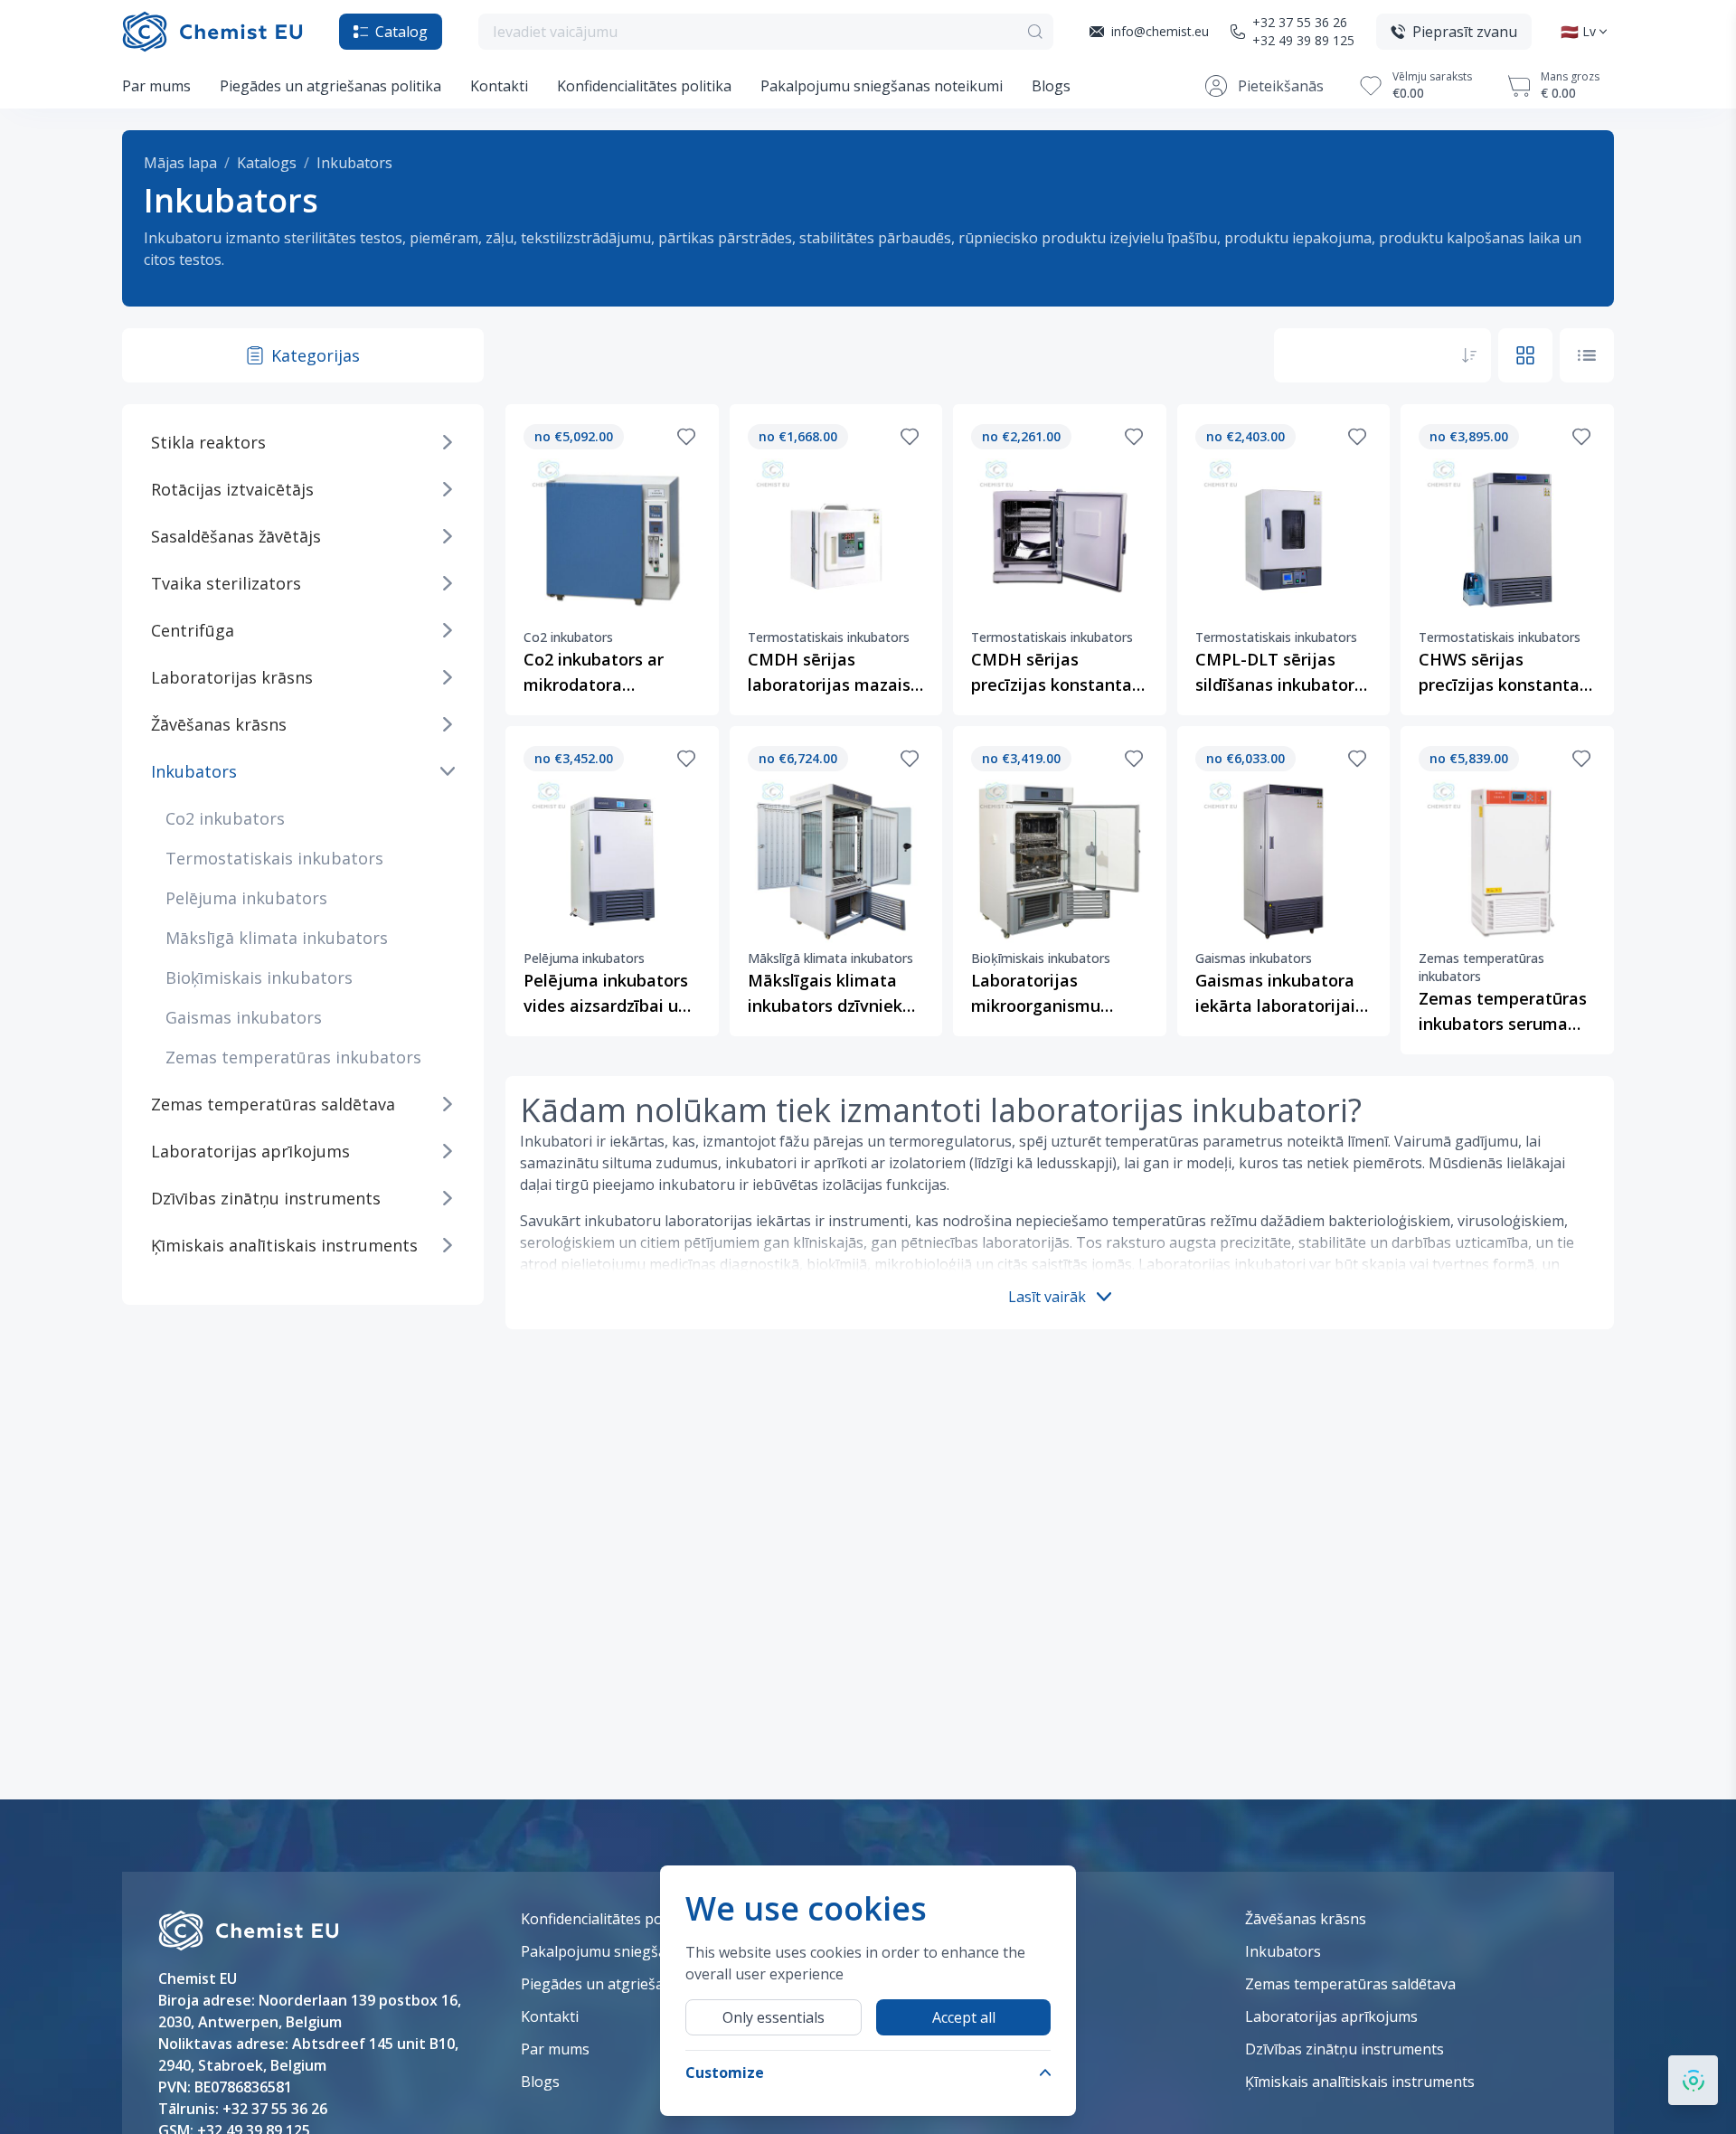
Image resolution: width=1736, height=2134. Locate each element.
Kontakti (499, 86)
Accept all (964, 2017)
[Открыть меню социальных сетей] (1693, 2080)
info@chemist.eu (1160, 31)
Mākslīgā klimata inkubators (277, 938)
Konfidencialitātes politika (644, 86)
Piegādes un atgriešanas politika (330, 86)
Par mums (156, 86)
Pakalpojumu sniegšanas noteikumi (882, 86)
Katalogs (267, 163)
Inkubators (354, 163)
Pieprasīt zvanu (1465, 32)
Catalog (401, 32)
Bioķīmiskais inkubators (259, 977)
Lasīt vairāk (1047, 1297)
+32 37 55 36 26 (1300, 22)
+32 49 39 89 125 (1303, 40)
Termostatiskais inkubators (274, 858)
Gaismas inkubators (244, 1017)
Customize (725, 2073)
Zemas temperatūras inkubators (293, 1057)
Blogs (1051, 86)
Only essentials (774, 2017)
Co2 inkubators (225, 818)
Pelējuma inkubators (246, 898)
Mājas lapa (180, 163)
